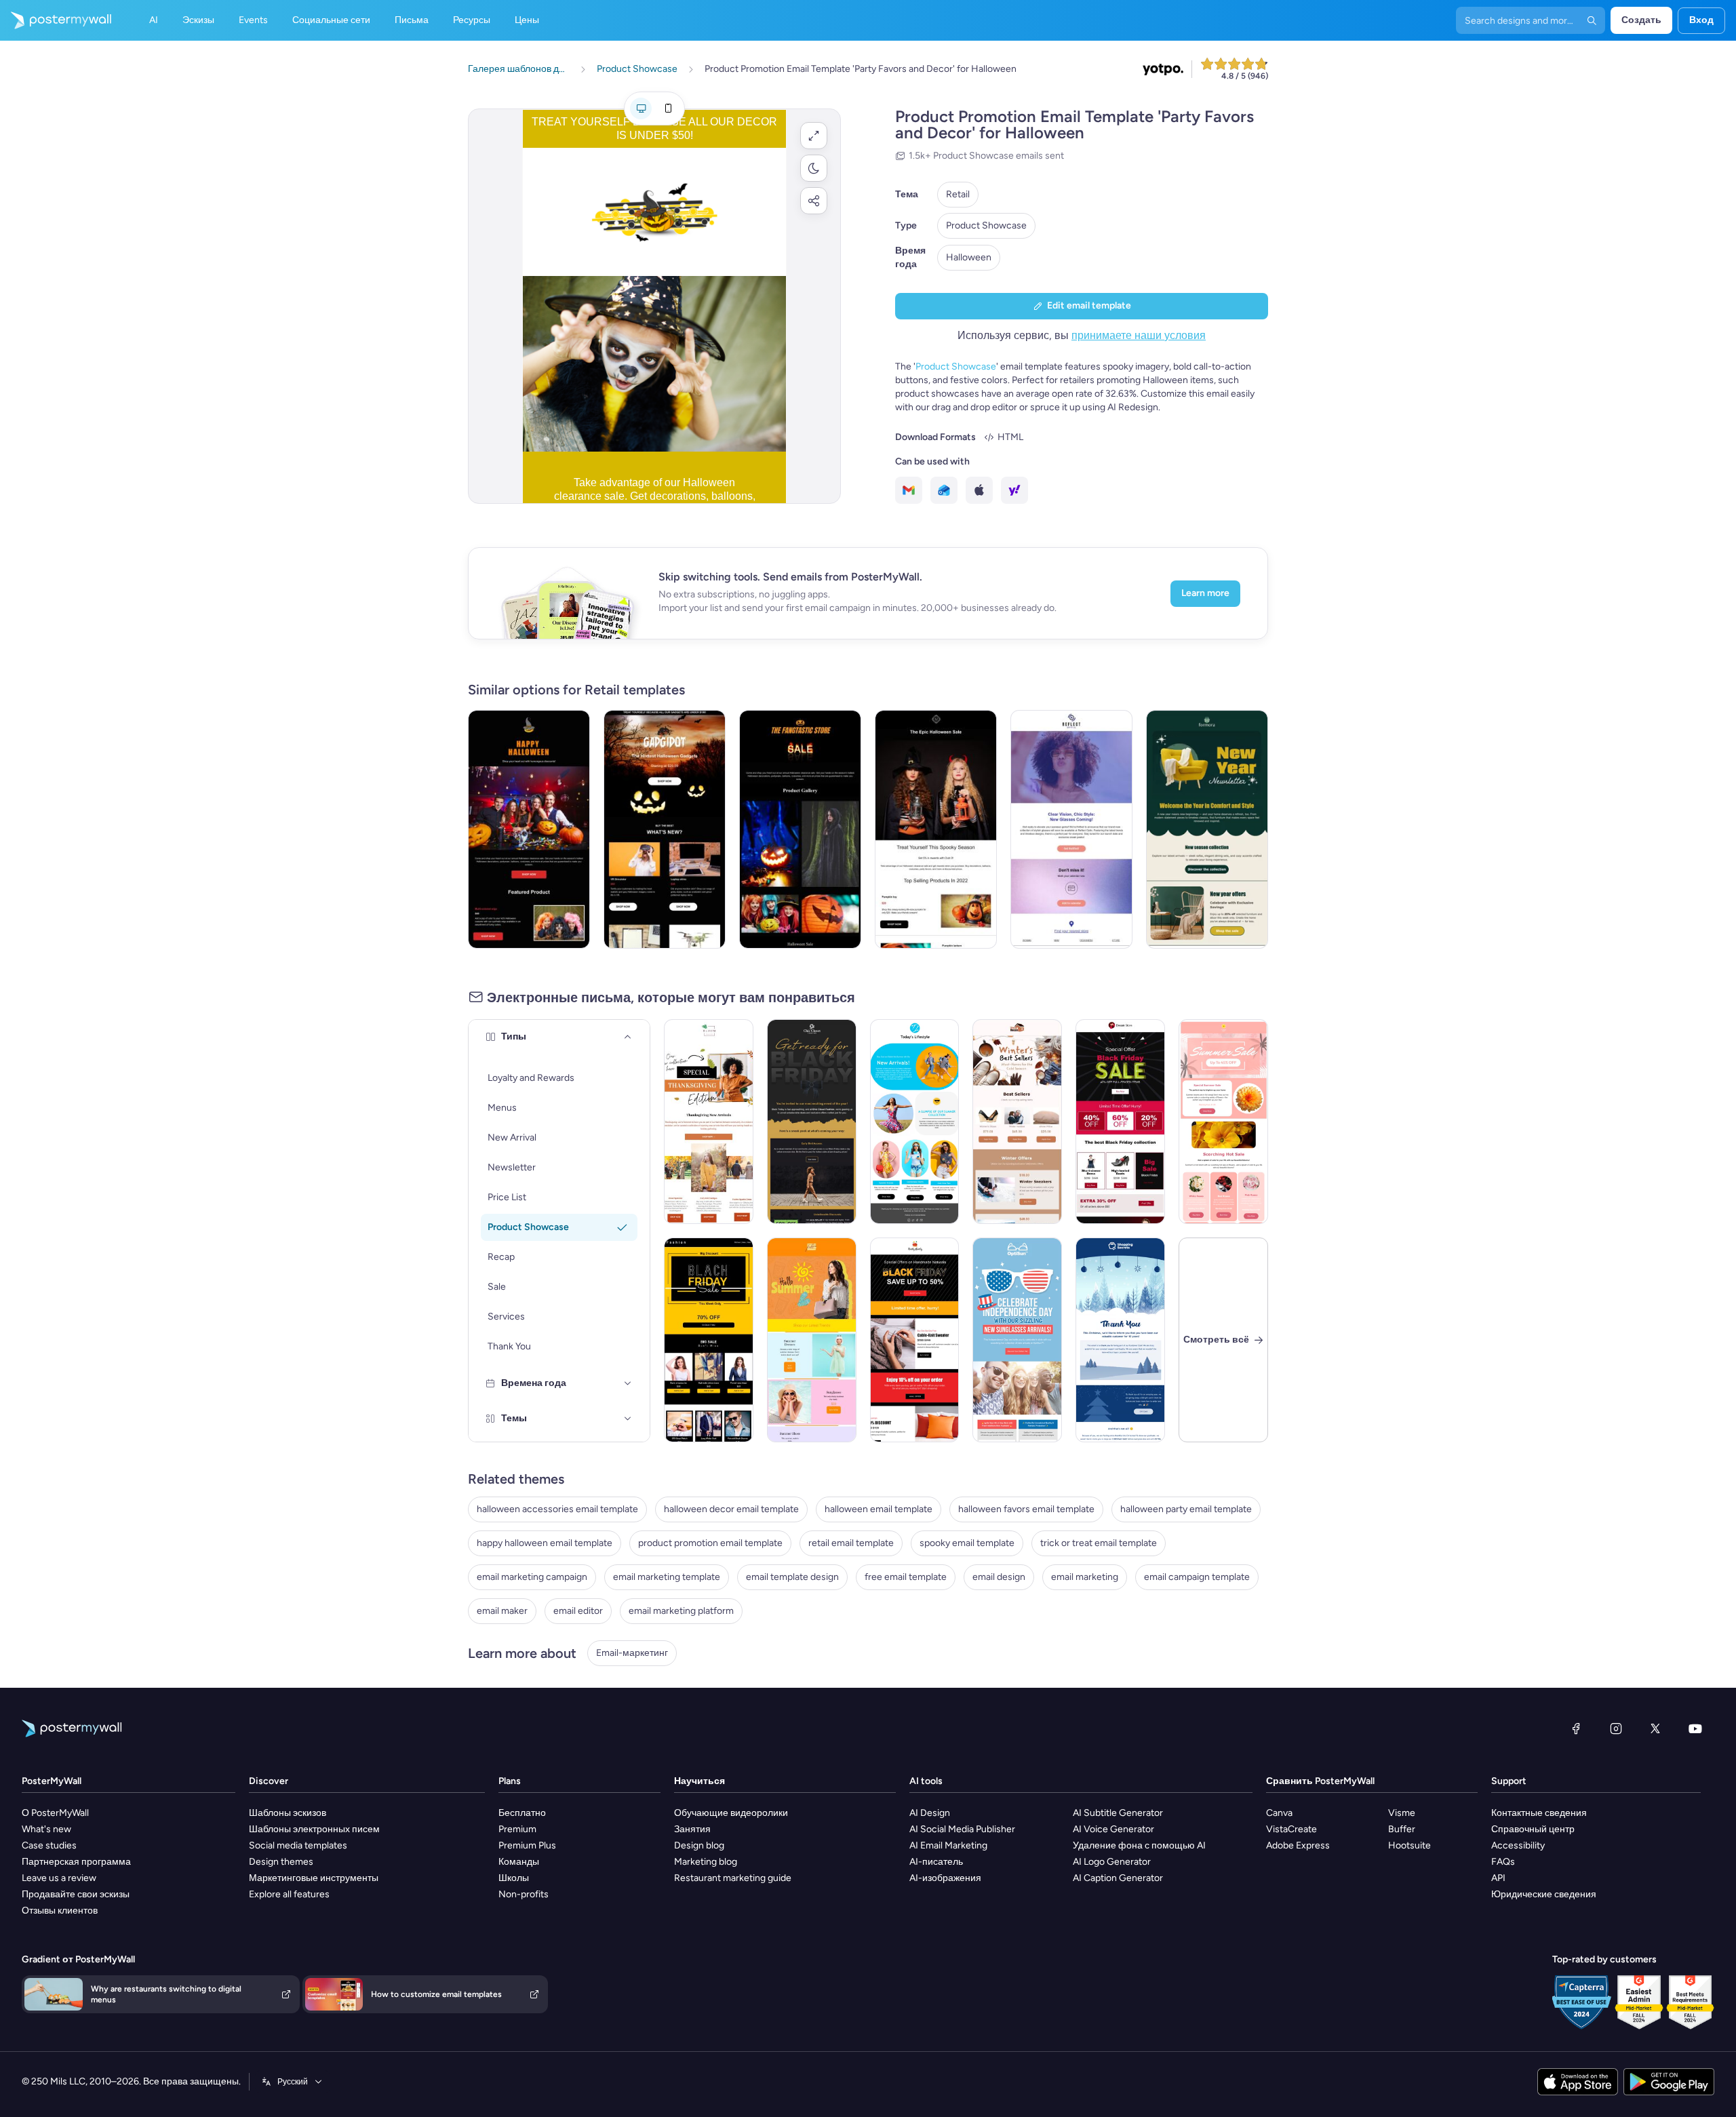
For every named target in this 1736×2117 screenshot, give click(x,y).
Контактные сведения (1539, 1813)
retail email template (851, 1543)
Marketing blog (706, 1862)
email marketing (1085, 1577)
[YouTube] (1695, 1728)
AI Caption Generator (1118, 1878)
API (1498, 1878)
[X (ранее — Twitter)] (1655, 1728)
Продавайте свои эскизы (76, 1894)
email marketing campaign (532, 1577)
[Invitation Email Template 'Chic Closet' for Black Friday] (812, 1122)
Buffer (1402, 1829)
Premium (517, 1829)
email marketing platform (681, 1611)
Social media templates (298, 1845)
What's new (46, 1829)
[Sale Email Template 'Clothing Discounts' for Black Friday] (915, 1340)
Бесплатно (522, 1813)
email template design (792, 1577)
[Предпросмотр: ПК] (641, 108)
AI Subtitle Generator (1118, 1813)
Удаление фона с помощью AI (1139, 1845)
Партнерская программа (76, 1862)
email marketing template (667, 1577)
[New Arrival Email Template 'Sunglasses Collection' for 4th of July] (1017, 1340)
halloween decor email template (731, 1509)
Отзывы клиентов (60, 1911)
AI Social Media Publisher (962, 1829)
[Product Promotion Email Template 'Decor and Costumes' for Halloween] (529, 829)
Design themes (281, 1862)
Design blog (699, 1845)
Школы (514, 1878)
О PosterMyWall (55, 1813)
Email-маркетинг (632, 1653)
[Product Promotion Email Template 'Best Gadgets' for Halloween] (665, 829)
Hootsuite (1409, 1845)
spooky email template (967, 1543)
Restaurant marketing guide (733, 1878)
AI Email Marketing (948, 1845)
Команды (519, 1862)
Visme (1402, 1813)
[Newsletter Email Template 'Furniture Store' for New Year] (1207, 829)
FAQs (1503, 1862)
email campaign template (1197, 1577)
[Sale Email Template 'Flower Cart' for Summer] (1223, 1122)
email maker (502, 1611)
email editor (578, 1611)
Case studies (49, 1845)
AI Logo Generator (1112, 1862)
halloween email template (879, 1509)
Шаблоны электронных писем (314, 1829)
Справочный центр (1533, 1829)
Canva (1279, 1813)
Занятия (692, 1829)
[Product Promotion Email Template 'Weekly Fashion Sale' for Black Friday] (709, 1340)
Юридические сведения (1544, 1894)
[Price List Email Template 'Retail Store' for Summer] (812, 1340)
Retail (958, 194)
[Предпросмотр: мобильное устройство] (668, 108)
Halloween (969, 257)
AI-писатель (936, 1862)
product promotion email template (710, 1543)
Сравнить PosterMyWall (1320, 1781)
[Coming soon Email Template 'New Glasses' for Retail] (1071, 829)
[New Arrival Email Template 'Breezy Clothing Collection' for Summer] (915, 1122)
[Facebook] (1576, 1728)
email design (999, 1577)
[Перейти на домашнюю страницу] (56, 20)
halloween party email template (1186, 1509)
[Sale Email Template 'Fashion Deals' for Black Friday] (1120, 1122)
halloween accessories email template (557, 1509)
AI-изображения (945, 1878)
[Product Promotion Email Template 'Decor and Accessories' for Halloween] (800, 829)
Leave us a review (59, 1878)
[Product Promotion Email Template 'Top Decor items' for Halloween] (936, 829)
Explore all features (289, 1894)
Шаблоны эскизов (288, 1813)
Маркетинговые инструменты (314, 1878)
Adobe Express (1298, 1845)
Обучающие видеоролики (731, 1813)
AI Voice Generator (1113, 1829)
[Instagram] (1616, 1728)
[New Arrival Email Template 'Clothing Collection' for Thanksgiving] (709, 1122)
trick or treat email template (1099, 1543)
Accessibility (1518, 1845)
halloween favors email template (1026, 1509)
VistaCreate (1291, 1829)
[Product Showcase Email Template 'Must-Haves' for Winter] (1017, 1122)
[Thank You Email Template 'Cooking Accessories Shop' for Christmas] (1120, 1340)
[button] (814, 136)
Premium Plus (527, 1845)
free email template (906, 1577)
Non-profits (524, 1894)
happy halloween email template (545, 1543)
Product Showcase (986, 225)
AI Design (930, 1813)
